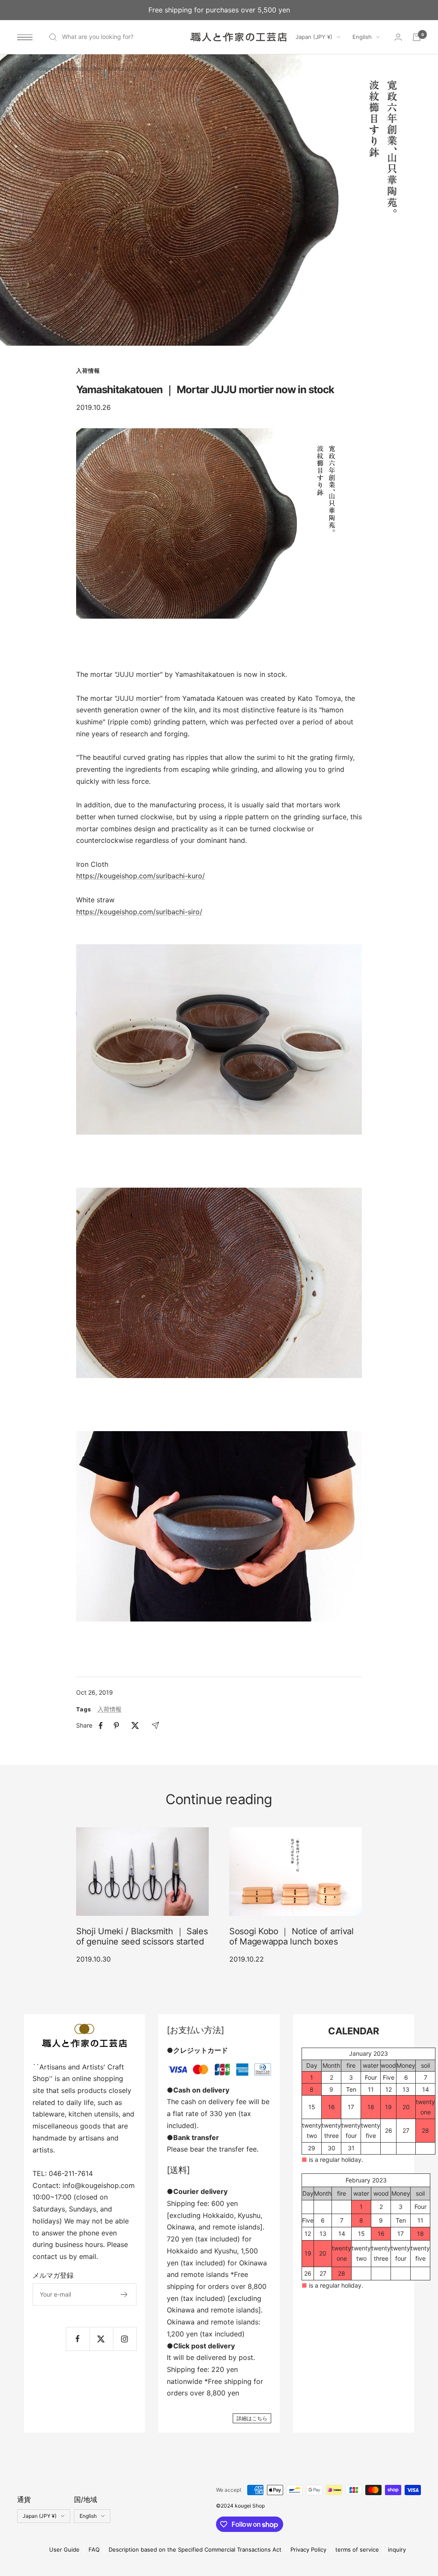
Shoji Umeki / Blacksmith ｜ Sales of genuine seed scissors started (142, 1936)
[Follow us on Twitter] (101, 2339)
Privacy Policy (308, 2549)
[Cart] (417, 37)
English (362, 37)
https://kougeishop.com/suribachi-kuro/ (141, 876)
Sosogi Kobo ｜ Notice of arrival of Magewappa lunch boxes (292, 1936)
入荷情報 (88, 371)
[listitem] (101, 1726)
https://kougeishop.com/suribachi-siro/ (139, 912)
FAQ (94, 2549)
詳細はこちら (252, 2418)
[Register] (124, 2294)
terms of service (357, 2549)
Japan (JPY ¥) (314, 37)
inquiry (397, 2549)
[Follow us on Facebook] (78, 2339)
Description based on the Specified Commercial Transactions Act (195, 2549)
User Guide (64, 2549)
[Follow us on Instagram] (125, 2339)
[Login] (398, 37)
